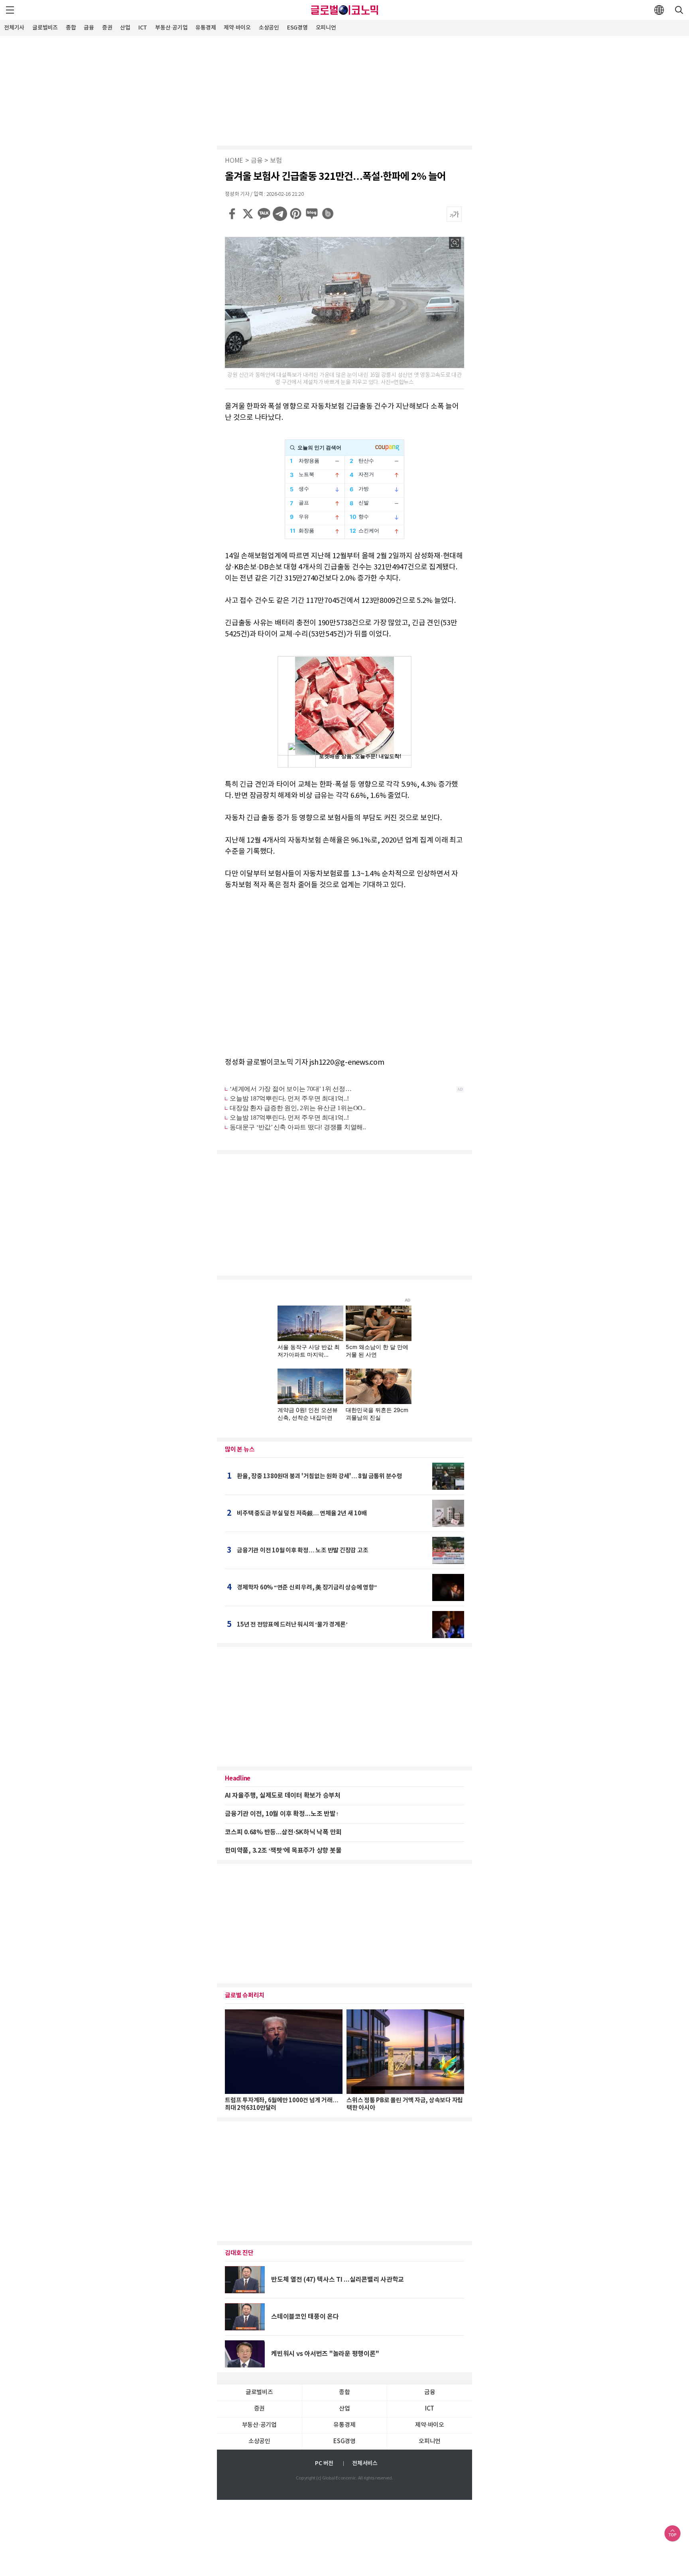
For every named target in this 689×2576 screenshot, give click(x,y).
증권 (107, 28)
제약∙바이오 (237, 28)
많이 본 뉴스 (240, 1449)
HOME (234, 161)
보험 (276, 161)
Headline (238, 1778)
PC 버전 (324, 2463)
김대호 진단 (239, 2253)
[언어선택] (659, 10)
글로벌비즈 (45, 28)
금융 (89, 28)
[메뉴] (10, 10)
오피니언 (326, 28)
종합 (71, 28)
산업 (125, 28)
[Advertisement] (344, 90)
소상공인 (269, 28)
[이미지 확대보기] (455, 243)
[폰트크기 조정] (454, 214)
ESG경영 (297, 28)
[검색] (679, 10)
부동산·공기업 (171, 28)
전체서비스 (365, 2463)
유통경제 (206, 28)
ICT (143, 28)
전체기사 (14, 28)
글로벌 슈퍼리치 (245, 1995)
